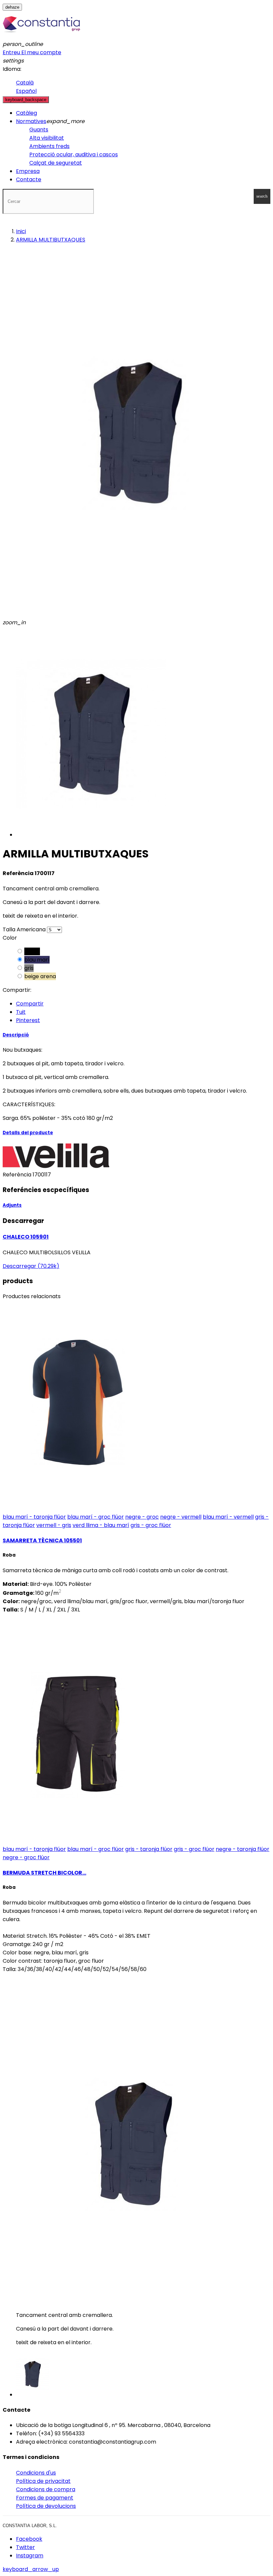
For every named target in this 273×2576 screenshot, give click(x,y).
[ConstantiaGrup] (41, 36)
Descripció (16, 1035)
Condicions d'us (36, 2473)
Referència (18, 1175)
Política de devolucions (46, 2506)
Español (26, 91)
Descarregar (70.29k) (31, 1266)
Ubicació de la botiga (43, 2425)
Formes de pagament (45, 2498)
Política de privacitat (43, 2481)
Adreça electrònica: (42, 2442)
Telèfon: (26, 2433)
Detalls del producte (28, 1133)
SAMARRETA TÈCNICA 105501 (42, 1540)
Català (25, 83)
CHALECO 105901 (26, 1237)
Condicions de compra (46, 2489)
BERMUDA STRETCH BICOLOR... (44, 1873)
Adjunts (12, 1205)
